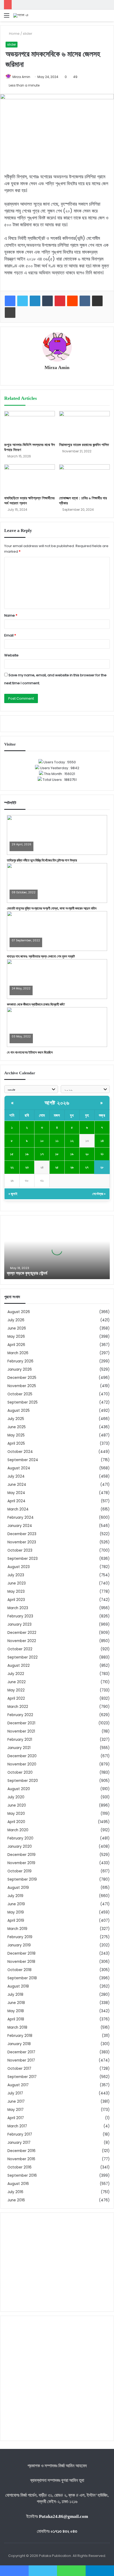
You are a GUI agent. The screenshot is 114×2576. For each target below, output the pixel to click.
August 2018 (18, 1986)
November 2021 (21, 1731)
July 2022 (16, 1674)
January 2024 (20, 1526)
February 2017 (20, 2134)
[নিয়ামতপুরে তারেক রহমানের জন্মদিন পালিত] (84, 425)
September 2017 (22, 2077)
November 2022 (22, 1641)
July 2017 (15, 2093)
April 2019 (16, 1921)
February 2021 (20, 1740)
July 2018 (15, 1995)
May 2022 (16, 1690)
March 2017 (17, 2126)
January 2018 (19, 2044)
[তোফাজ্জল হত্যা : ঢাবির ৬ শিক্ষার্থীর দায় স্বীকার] (84, 479)
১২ (72, 1141)
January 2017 (19, 2143)
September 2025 (23, 1402)
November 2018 (21, 1962)
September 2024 (23, 1460)
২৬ (72, 1167)
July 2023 (16, 1575)
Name (11, 615)
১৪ (102, 1141)
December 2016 (21, 2151)
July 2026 (16, 1320)
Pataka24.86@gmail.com (63, 2516)
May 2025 (16, 1435)
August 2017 (18, 2085)
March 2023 (18, 1608)
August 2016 (18, 2184)
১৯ (72, 1154)
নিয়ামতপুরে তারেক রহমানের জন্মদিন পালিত (84, 445)
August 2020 (19, 1789)
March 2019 (17, 1929)
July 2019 (15, 1896)
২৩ (27, 1167)
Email (10, 635)
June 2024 (17, 1485)
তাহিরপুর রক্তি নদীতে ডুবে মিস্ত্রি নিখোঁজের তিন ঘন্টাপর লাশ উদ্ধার (42, 860)
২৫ (57, 1167)
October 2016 (19, 2167)
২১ (102, 1154)
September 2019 (22, 1879)
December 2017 (21, 2052)
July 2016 (15, 2192)
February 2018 (20, 2036)
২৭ (87, 1167)
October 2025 (20, 1394)
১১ (57, 1141)
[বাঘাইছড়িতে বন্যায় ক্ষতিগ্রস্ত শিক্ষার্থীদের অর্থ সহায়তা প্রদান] (30, 479)
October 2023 (20, 1550)
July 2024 (16, 1476)
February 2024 (21, 1518)
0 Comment (20, 848)
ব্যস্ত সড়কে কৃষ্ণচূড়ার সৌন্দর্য (27, 1273)
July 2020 (16, 1797)
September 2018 (22, 1978)
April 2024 (16, 1501)
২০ (87, 1154)
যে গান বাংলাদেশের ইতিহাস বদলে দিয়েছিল (30, 1052)
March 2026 (18, 1353)
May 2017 (16, 2110)
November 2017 (21, 2060)
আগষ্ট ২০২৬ (57, 1103)
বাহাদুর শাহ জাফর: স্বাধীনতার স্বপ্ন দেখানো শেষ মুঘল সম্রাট (41, 956)
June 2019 (16, 1904)
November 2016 (21, 2159)
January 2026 (20, 1369)
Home (14, 34)
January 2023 (19, 1624)
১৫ (12, 1154)
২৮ (102, 1167)
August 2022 (19, 1666)
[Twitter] (23, 301)
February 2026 (20, 1361)
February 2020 (20, 1838)
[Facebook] (10, 301)
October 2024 (20, 1452)
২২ (12, 1167)
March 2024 (18, 1509)
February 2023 (20, 1616)
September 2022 (23, 1657)
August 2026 (19, 1312)
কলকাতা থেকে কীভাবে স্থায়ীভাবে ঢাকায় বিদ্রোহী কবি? (36, 1004)
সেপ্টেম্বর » (99, 1194)
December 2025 (22, 1378)
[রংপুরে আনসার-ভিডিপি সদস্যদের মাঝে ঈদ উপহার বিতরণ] (30, 425)
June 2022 (17, 1682)
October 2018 (19, 1970)
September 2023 (23, 1559)
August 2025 (19, 1411)
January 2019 (19, 1945)
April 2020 (16, 1822)
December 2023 (22, 1534)
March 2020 (18, 1830)
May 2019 (16, 1912)
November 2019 (21, 1863)
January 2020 (20, 1847)
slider (28, 34)
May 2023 (16, 1592)
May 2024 (16, 1493)
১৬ (27, 1154)
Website (11, 655)
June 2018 (16, 2003)
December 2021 (21, 1723)
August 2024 (19, 1468)
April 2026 (16, 1345)
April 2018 (16, 2019)
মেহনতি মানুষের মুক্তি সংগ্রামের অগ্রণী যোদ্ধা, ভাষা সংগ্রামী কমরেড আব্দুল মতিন (52, 908)
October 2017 (19, 2069)
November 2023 (22, 1542)
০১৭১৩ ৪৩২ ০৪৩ (64, 2531)
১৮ (57, 1154)
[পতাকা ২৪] (21, 15)
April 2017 (16, 2118)
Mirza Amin (21, 77)
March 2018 (17, 2027)
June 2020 (17, 1805)
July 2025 (16, 1419)
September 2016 (22, 2175)
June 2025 (17, 1427)
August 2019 (18, 1888)
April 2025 (16, 1443)
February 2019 (20, 1937)
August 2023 (19, 1567)
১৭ (42, 1154)
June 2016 (16, 2200)
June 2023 (17, 1583)
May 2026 (16, 1337)
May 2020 (16, 1814)
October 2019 (19, 1871)
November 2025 (22, 1386)
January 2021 (19, 1748)
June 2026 (17, 1328)
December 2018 (21, 1953)
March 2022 (18, 1707)
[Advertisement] (57, 2262)
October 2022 (20, 1649)
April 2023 (16, 1600)
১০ (42, 1141)
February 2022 (20, 1715)
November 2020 (22, 1764)
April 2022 (16, 1698)
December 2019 (21, 1855)
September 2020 (23, 1781)
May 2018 (16, 2011)
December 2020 (22, 1756)
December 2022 (22, 1633)
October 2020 (20, 1772)
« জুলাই (13, 1194)
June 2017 (16, 2101)
